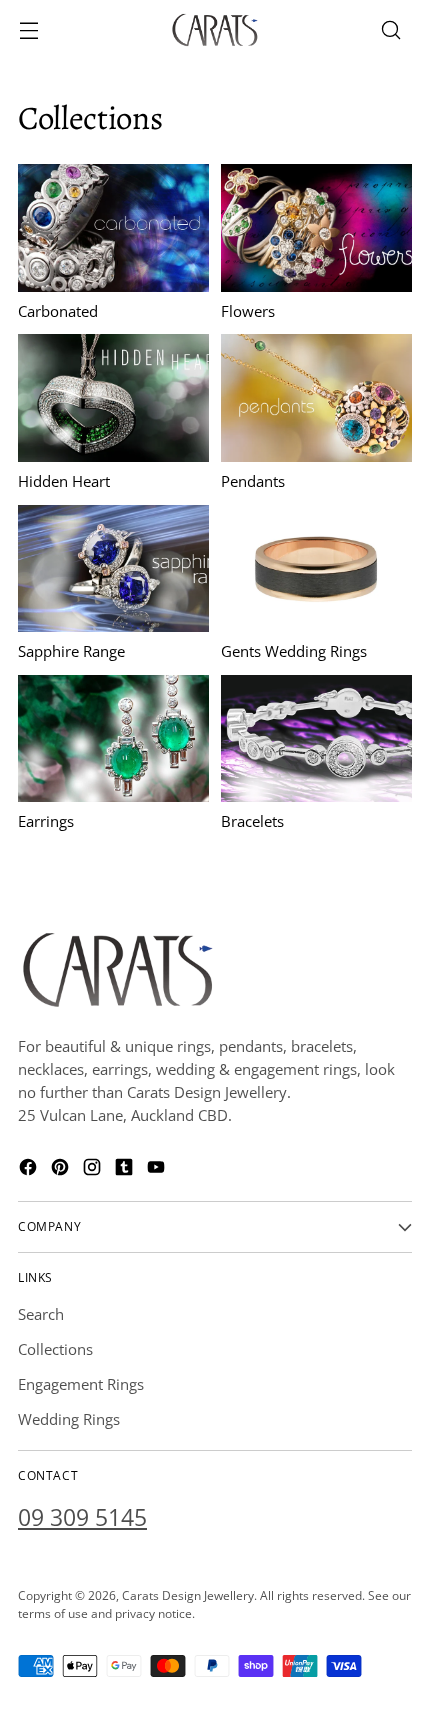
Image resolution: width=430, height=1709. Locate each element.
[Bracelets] (316, 738)
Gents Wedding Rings (294, 651)
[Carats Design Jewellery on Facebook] (30, 1170)
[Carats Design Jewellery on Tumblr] (126, 1170)
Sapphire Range (71, 651)
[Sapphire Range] (113, 568)
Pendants (253, 481)
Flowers (248, 311)
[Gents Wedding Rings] (316, 568)
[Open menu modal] (28, 30)
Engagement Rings (81, 1384)
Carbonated (58, 311)
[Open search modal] (390, 30)
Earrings (46, 821)
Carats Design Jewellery (188, 1595)
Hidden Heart (64, 481)
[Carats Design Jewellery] (215, 30)
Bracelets (252, 821)
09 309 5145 (82, 1517)
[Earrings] (113, 738)
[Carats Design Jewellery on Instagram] (94, 1170)
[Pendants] (316, 397)
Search (41, 1314)
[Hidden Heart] (113, 397)
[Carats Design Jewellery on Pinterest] (62, 1170)
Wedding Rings (69, 1419)
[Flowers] (316, 227)
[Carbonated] (113, 227)
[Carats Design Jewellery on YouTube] (158, 1170)
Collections (55, 1349)
